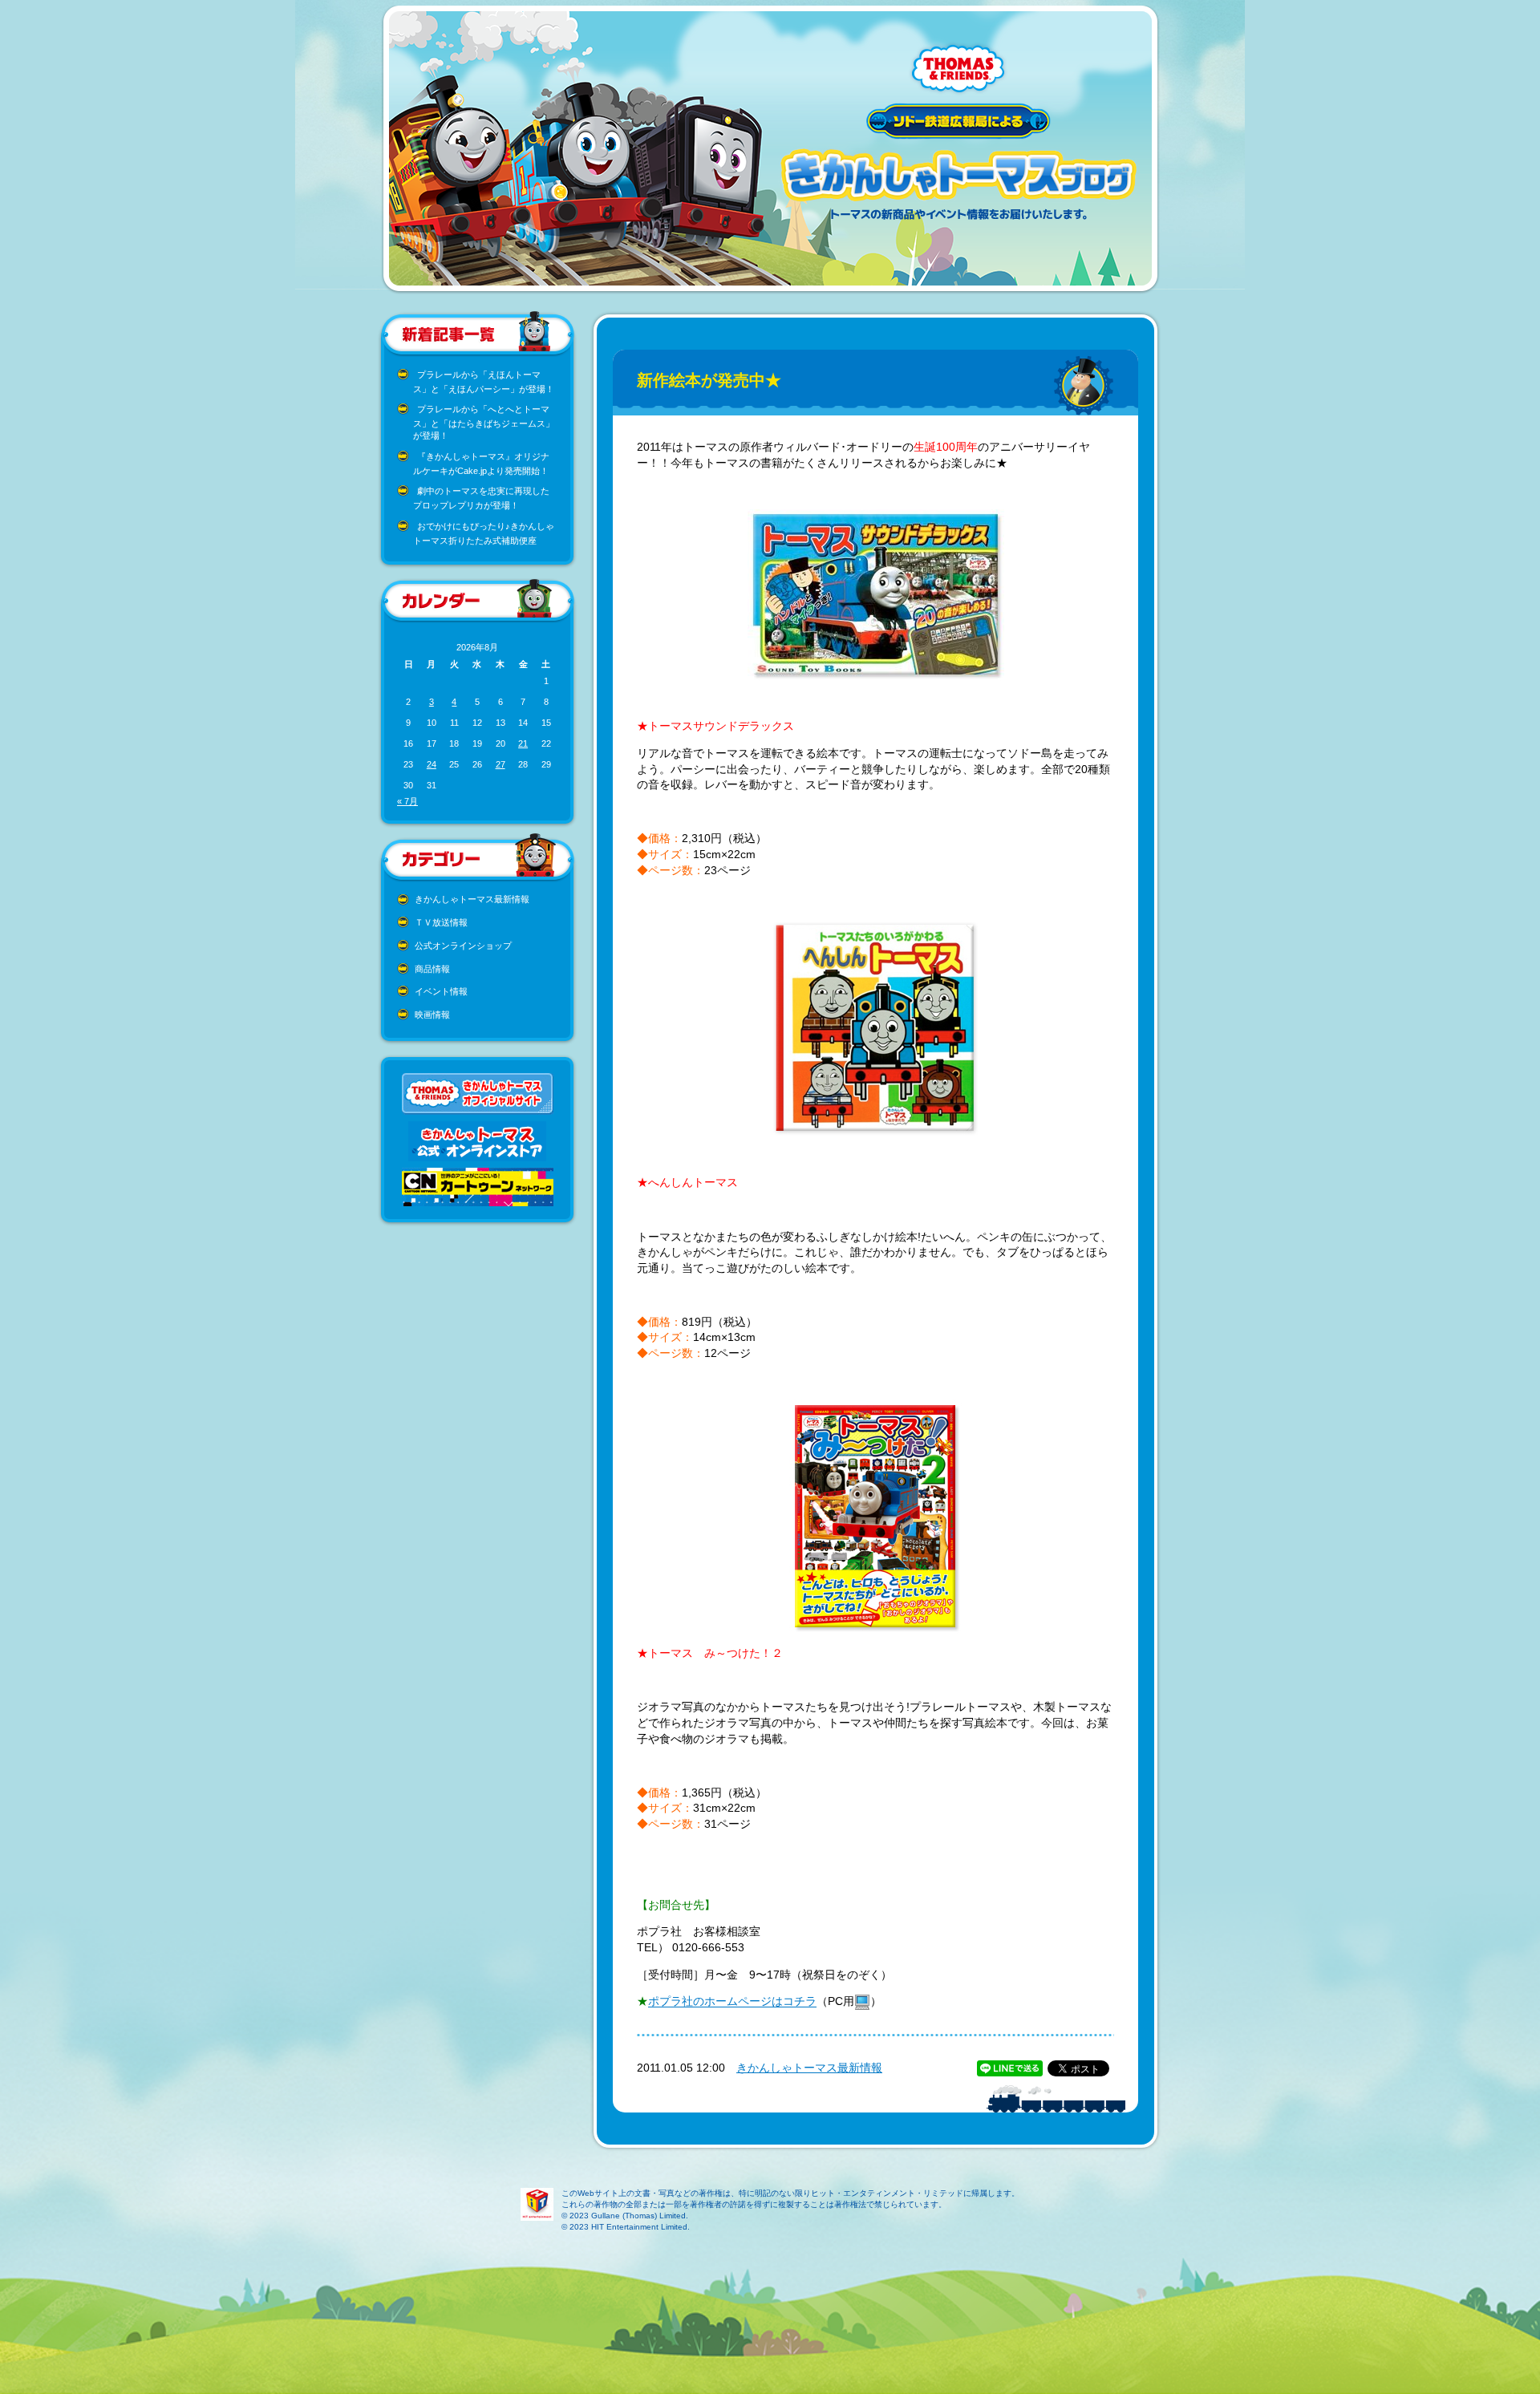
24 (432, 764)
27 (500, 764)
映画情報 (432, 1015)
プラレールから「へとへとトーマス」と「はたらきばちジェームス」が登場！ (484, 422)
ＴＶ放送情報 (441, 922)
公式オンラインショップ (463, 946)
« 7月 (407, 801)
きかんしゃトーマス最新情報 (472, 899)
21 (523, 743)
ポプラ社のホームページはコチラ (732, 2002)
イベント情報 (441, 991)
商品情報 (432, 969)
